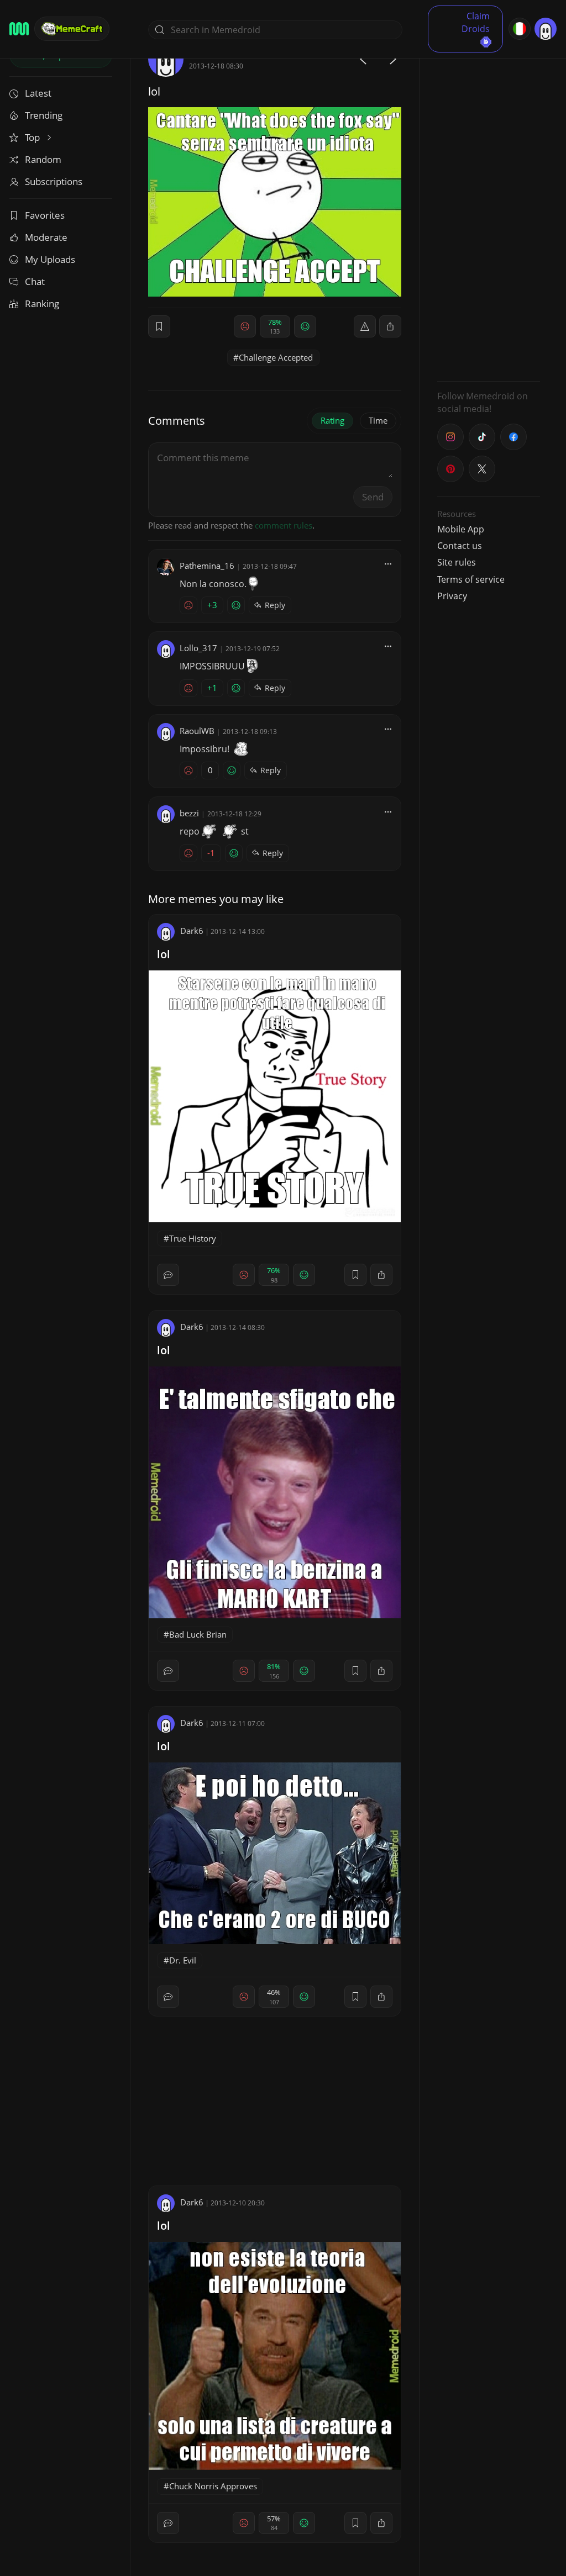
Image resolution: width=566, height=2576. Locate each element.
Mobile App (461, 529)
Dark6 (192, 931)
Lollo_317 (198, 648)
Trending (44, 115)
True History (193, 1238)
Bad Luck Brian (198, 1634)
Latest (38, 93)
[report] (365, 326)
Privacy (452, 596)
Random (43, 159)
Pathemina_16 (207, 566)
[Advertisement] (489, 207)
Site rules (457, 562)
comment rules (284, 525)
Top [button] (33, 137)
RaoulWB (197, 731)
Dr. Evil (183, 1960)
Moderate (46, 237)
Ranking (42, 303)
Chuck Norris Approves (213, 2486)
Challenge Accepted (276, 357)
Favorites (45, 215)
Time (378, 420)
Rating (332, 420)
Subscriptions (54, 181)
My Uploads (50, 259)
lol (164, 954)
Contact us (460, 546)
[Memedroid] (19, 29)
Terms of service (471, 579)
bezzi (189, 813)
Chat (35, 281)
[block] (390, 326)
